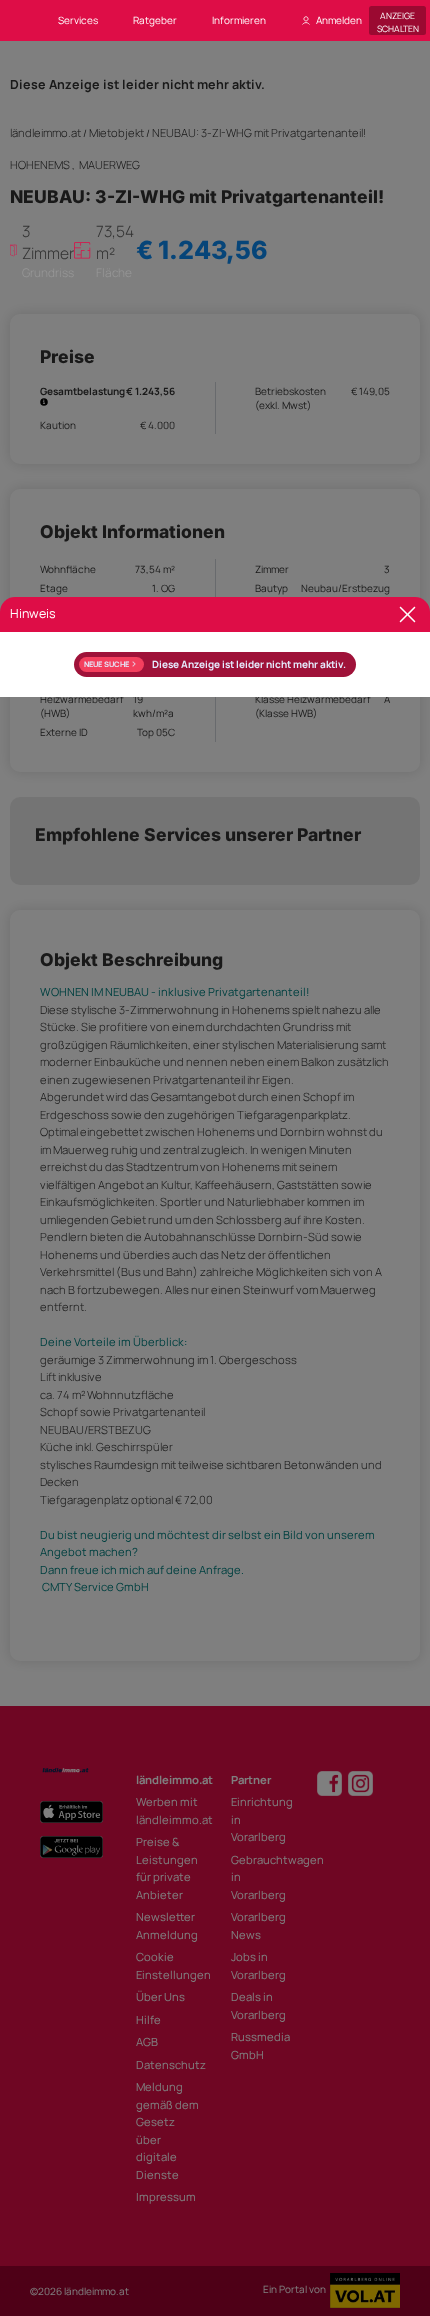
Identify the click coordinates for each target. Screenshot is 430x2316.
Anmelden (339, 20)
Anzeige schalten (398, 20)
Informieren (239, 20)
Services (78, 20)
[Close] (407, 614)
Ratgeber (155, 20)
